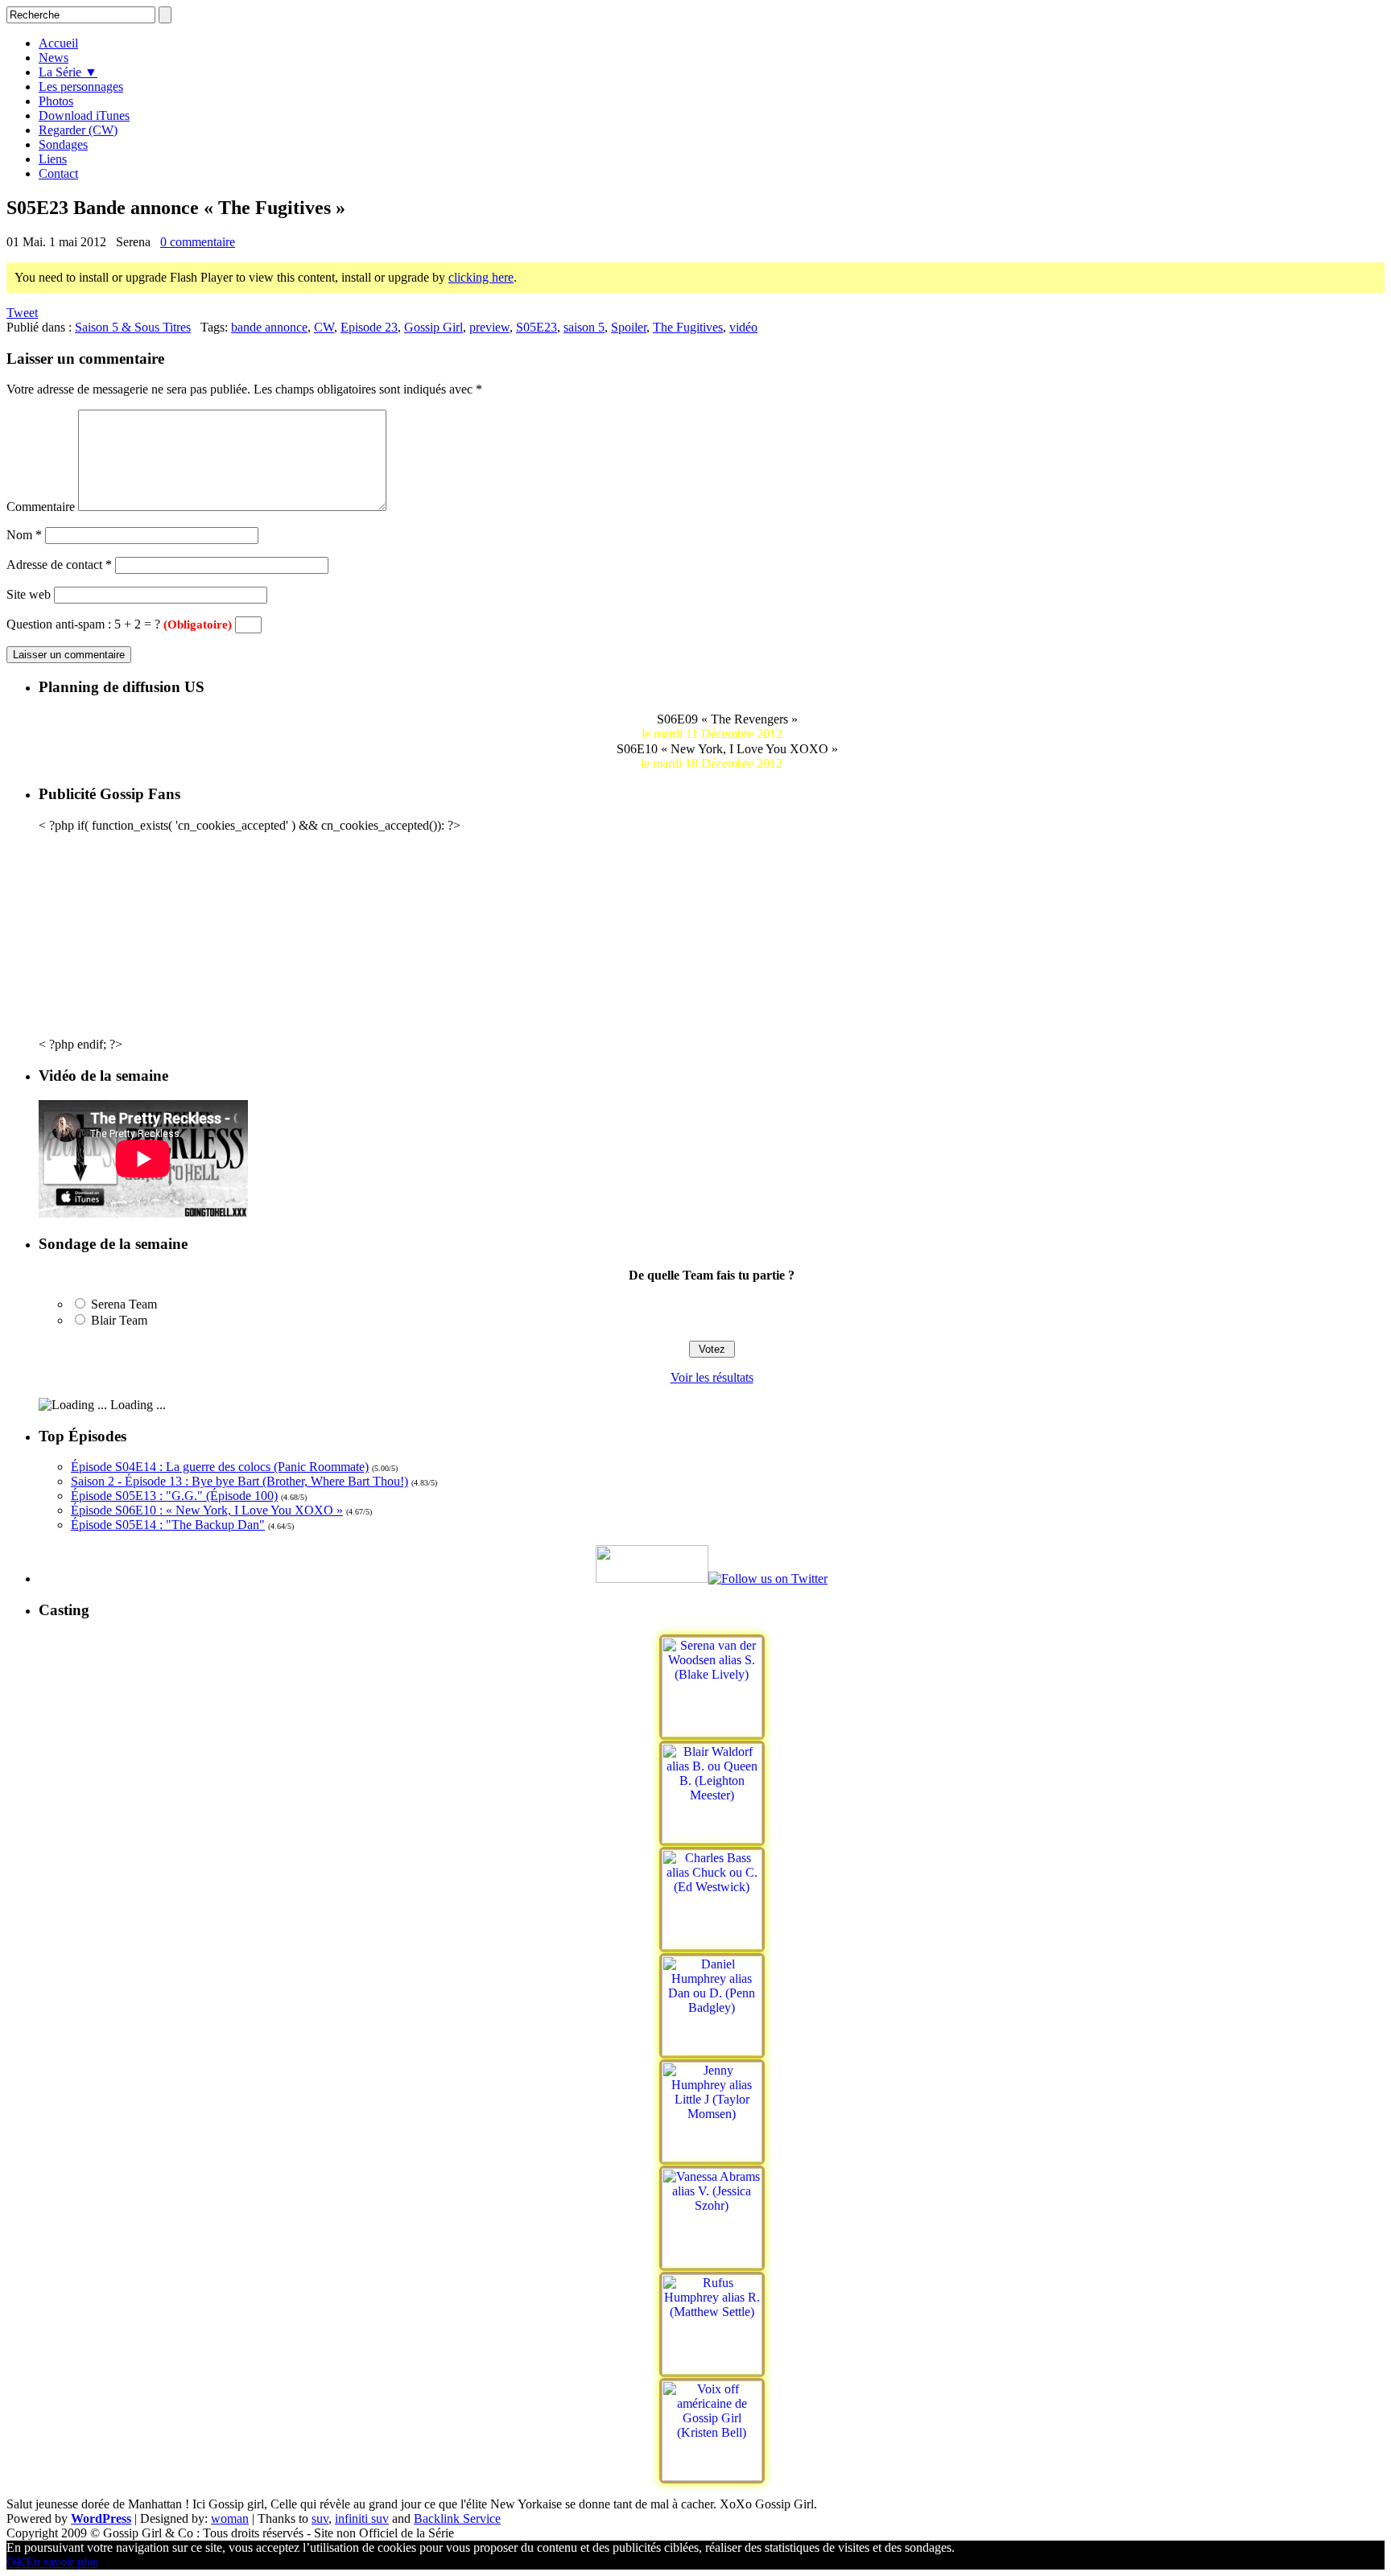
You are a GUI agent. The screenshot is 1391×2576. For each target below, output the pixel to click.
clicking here (481, 277)
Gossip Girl (433, 327)
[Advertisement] (712, 934)
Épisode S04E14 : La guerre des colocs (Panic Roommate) (220, 1467)
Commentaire (41, 507)
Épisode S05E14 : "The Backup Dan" (168, 1525)
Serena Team (124, 1304)
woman (230, 2518)
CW (324, 327)
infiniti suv (362, 2518)
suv (320, 2518)
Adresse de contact (59, 565)
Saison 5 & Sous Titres (133, 327)
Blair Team (119, 1320)
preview (489, 327)
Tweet (22, 313)
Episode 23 (369, 327)
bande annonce (269, 327)
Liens (53, 159)
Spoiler (629, 327)
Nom (24, 535)
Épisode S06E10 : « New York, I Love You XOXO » (207, 1510)
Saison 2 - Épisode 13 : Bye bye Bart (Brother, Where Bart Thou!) (239, 1481)
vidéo (743, 327)
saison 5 (584, 327)
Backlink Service (457, 2518)
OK (16, 2562)
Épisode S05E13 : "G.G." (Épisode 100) (174, 1496)
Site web (29, 594)
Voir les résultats (712, 1377)
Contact (58, 173)
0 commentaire (198, 242)
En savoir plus (62, 2562)
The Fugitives (688, 327)
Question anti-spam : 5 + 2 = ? (119, 624)
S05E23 (537, 327)
